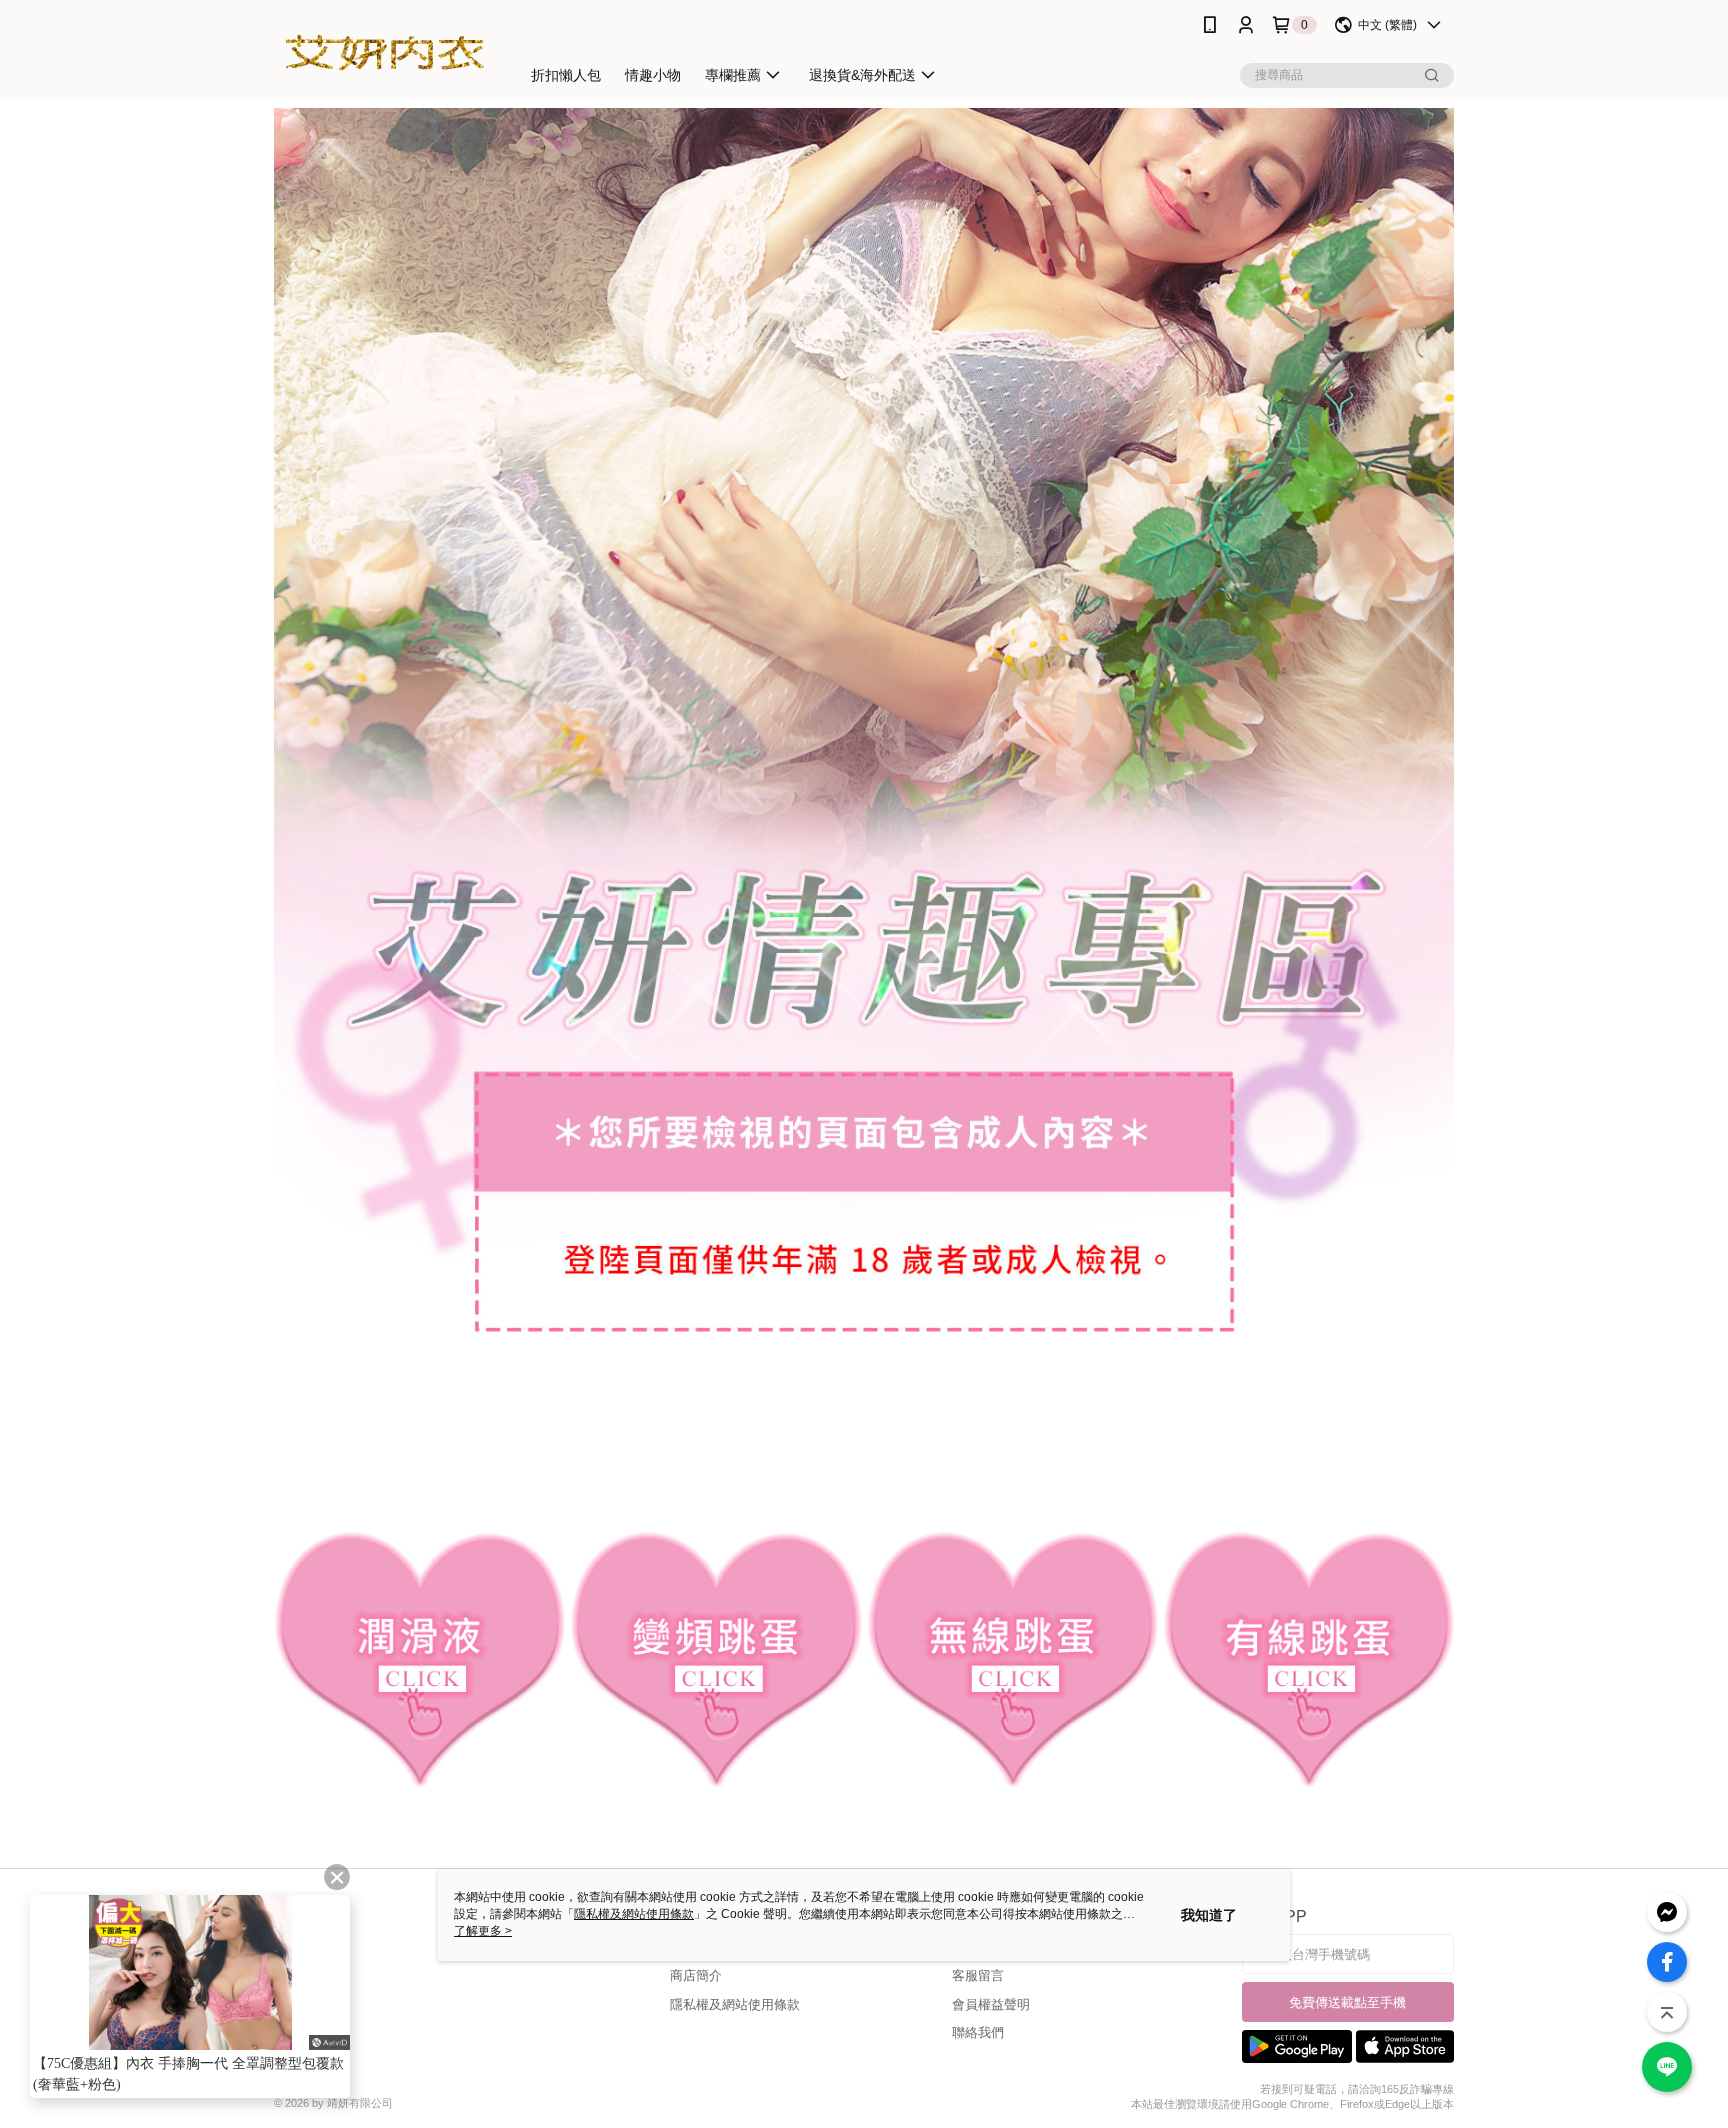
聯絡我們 (978, 2032)
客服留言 (978, 1975)
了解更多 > (483, 1931)
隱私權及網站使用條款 (735, 2004)
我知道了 (1209, 1915)
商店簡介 (696, 1975)
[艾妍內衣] (385, 52)
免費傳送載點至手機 (1347, 2002)
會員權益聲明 (991, 2004)
